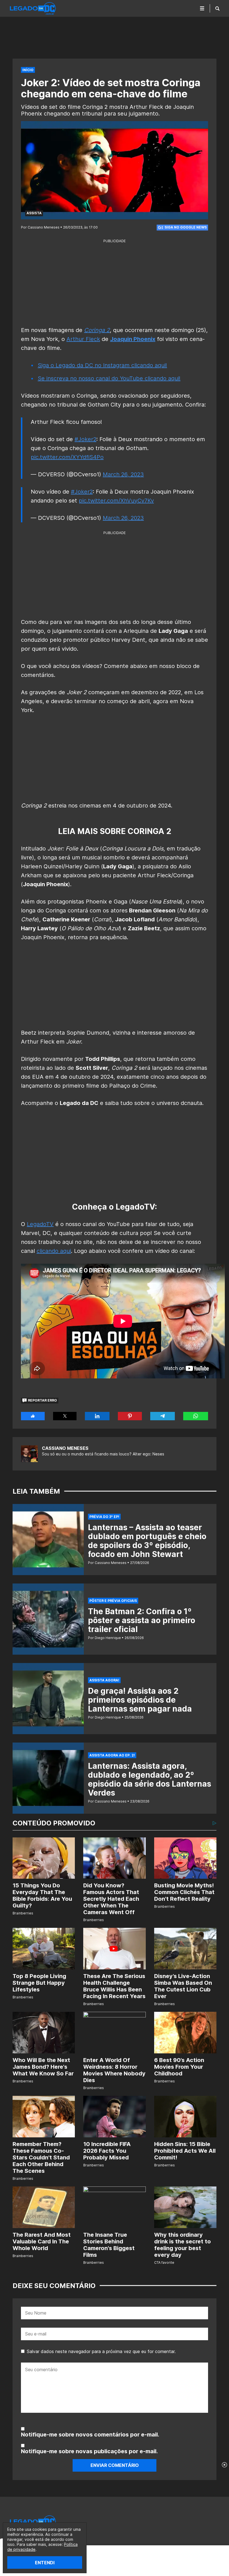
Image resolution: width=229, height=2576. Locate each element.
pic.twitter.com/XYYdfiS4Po (67, 457)
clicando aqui (54, 1251)
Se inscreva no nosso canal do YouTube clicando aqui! (109, 378)
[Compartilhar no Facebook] (33, 1416)
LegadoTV (40, 1224)
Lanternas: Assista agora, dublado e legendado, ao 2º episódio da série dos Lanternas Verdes (150, 1779)
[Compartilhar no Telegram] (163, 1416)
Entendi (45, 2563)
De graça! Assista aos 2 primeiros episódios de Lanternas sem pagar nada (140, 1700)
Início (28, 70)
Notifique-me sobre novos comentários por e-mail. (90, 2435)
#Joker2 (85, 439)
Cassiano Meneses (65, 1448)
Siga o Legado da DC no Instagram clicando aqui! (102, 365)
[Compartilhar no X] (65, 1416)
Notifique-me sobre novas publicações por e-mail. (89, 2451)
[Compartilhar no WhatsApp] (196, 1416)
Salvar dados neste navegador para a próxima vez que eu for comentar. (101, 2351)
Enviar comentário (115, 2465)
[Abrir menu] (202, 8)
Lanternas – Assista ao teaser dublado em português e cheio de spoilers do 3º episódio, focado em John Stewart (147, 1541)
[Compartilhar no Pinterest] (130, 1416)
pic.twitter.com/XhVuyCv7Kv (116, 501)
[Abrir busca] (217, 8)
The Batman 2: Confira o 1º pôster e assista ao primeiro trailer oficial (142, 1620)
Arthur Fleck (83, 339)
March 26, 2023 (123, 474)
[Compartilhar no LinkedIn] (97, 1416)
